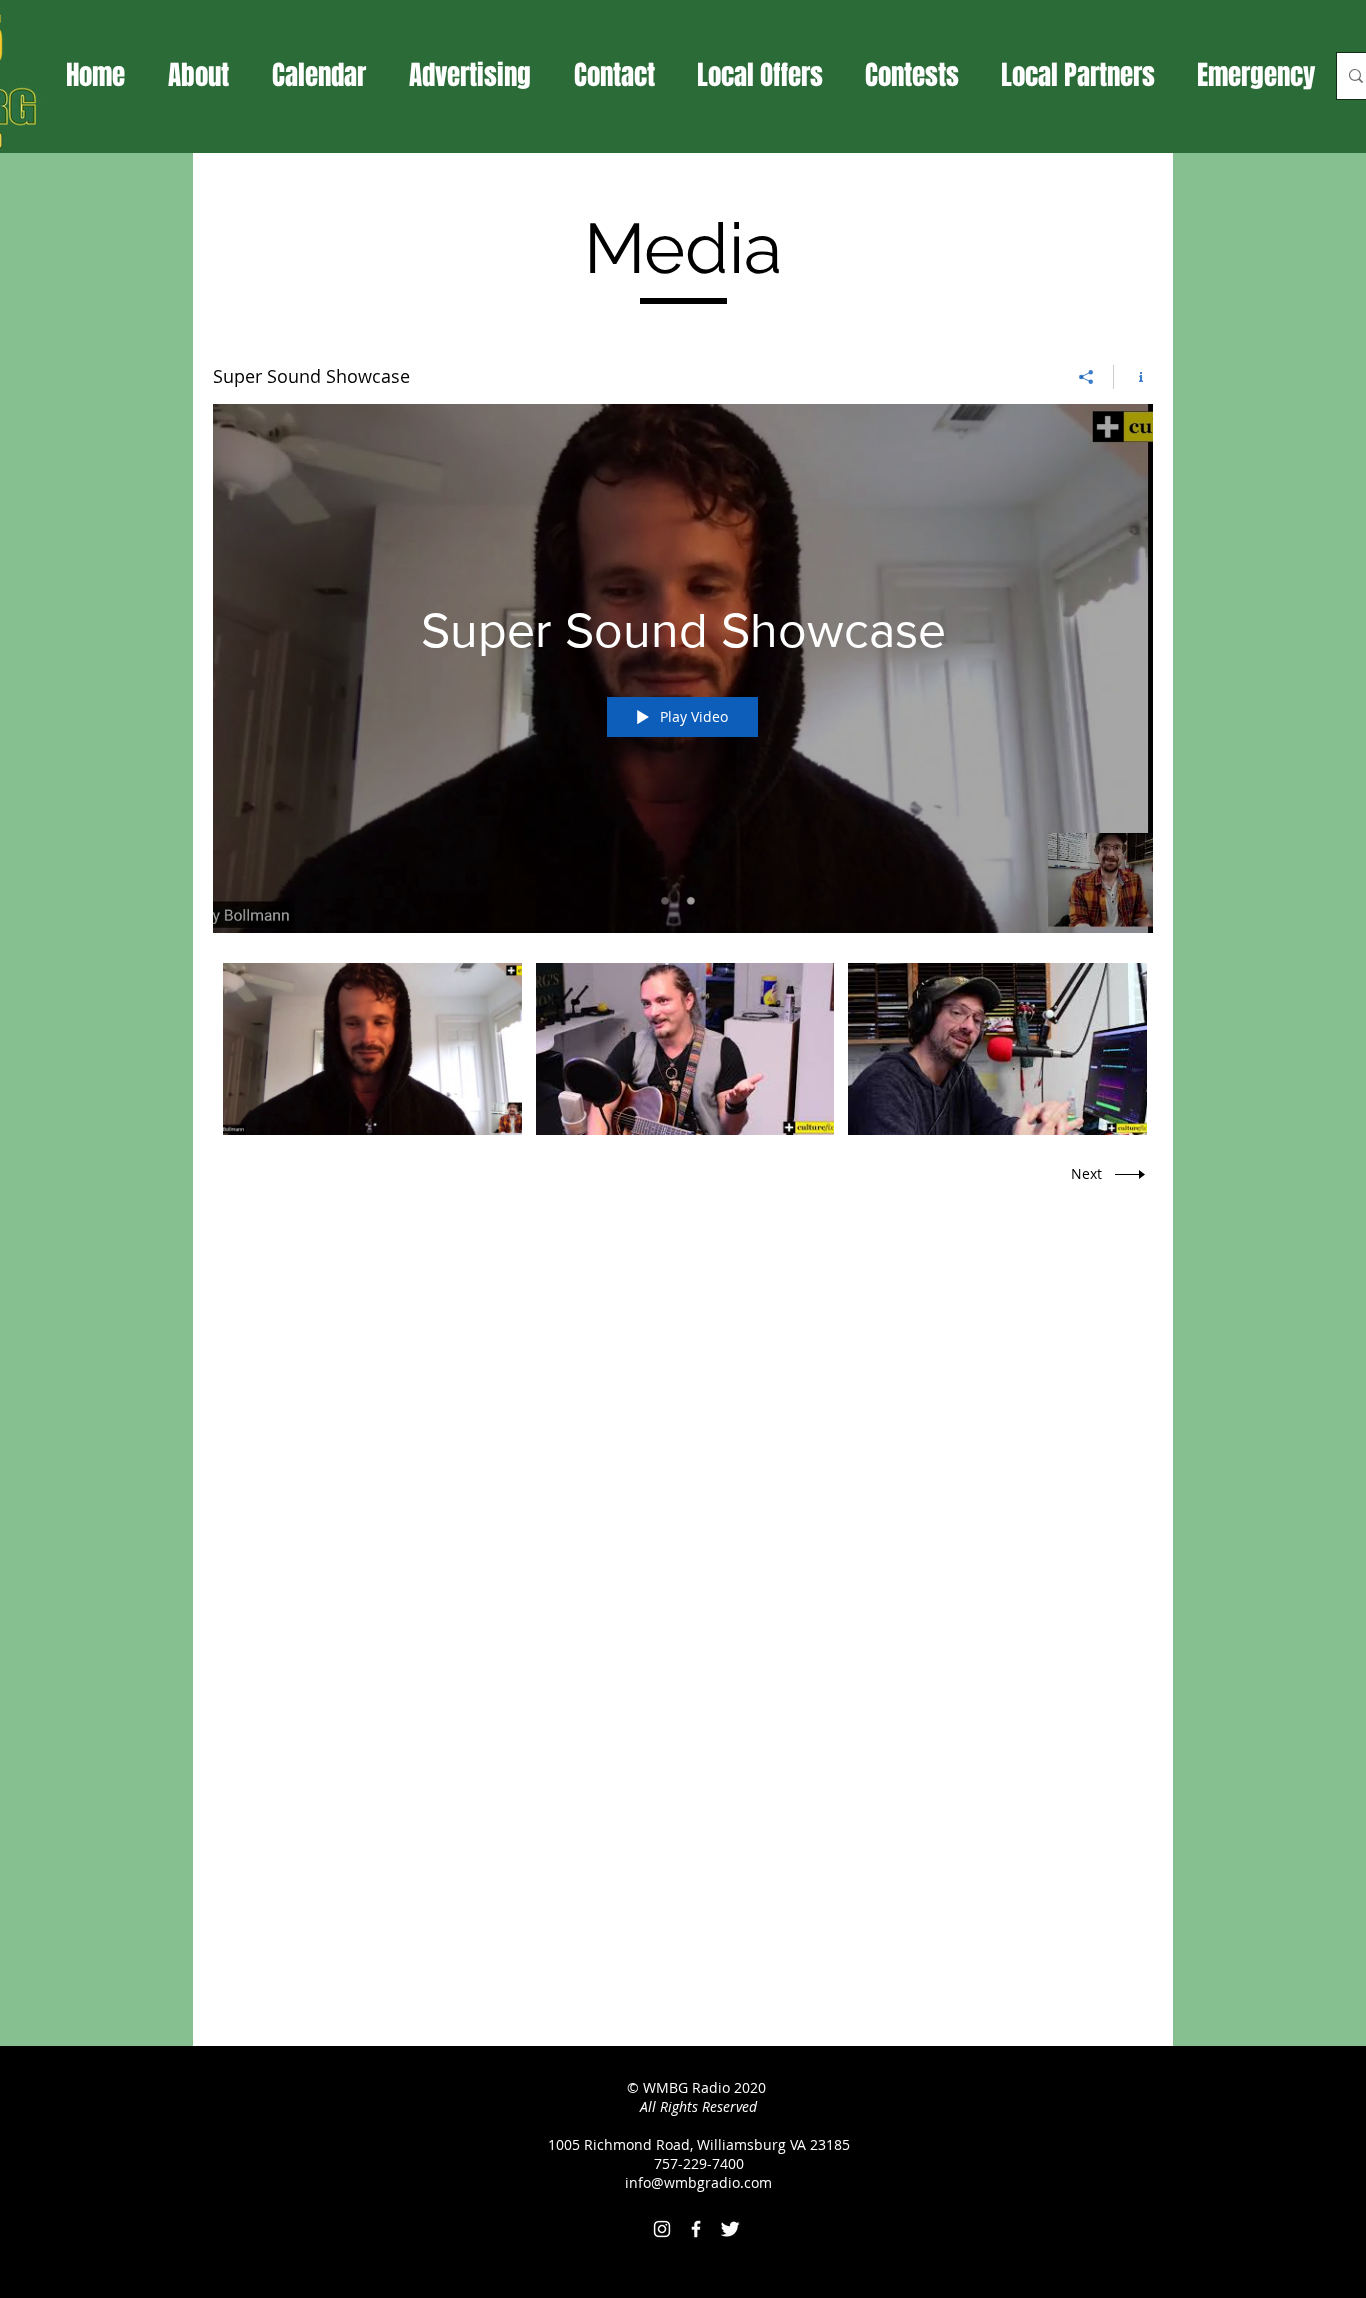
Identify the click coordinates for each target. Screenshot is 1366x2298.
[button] (760, 75)
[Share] (1086, 377)
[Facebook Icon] (696, 2229)
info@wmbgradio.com (698, 2182)
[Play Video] (372, 1049)
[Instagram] (662, 2229)
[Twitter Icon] (730, 2229)
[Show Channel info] (1133, 377)
